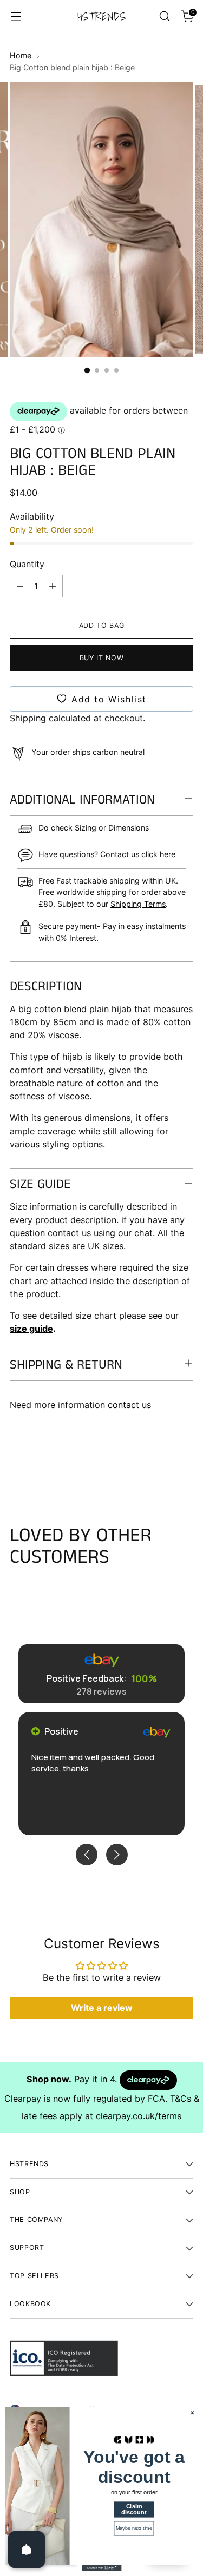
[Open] (27, 2550)
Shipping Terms (138, 904)
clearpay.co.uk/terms (139, 2116)
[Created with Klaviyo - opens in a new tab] (101, 2568)
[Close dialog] (192, 2413)
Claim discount (134, 2509)
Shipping (28, 718)
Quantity (27, 564)
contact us (129, 1405)
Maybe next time (134, 2528)
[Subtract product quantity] (20, 586)
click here (158, 854)
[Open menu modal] (15, 16)
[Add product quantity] (53, 586)
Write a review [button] (102, 2008)
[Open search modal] (164, 16)
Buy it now (101, 658)
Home (21, 55)
